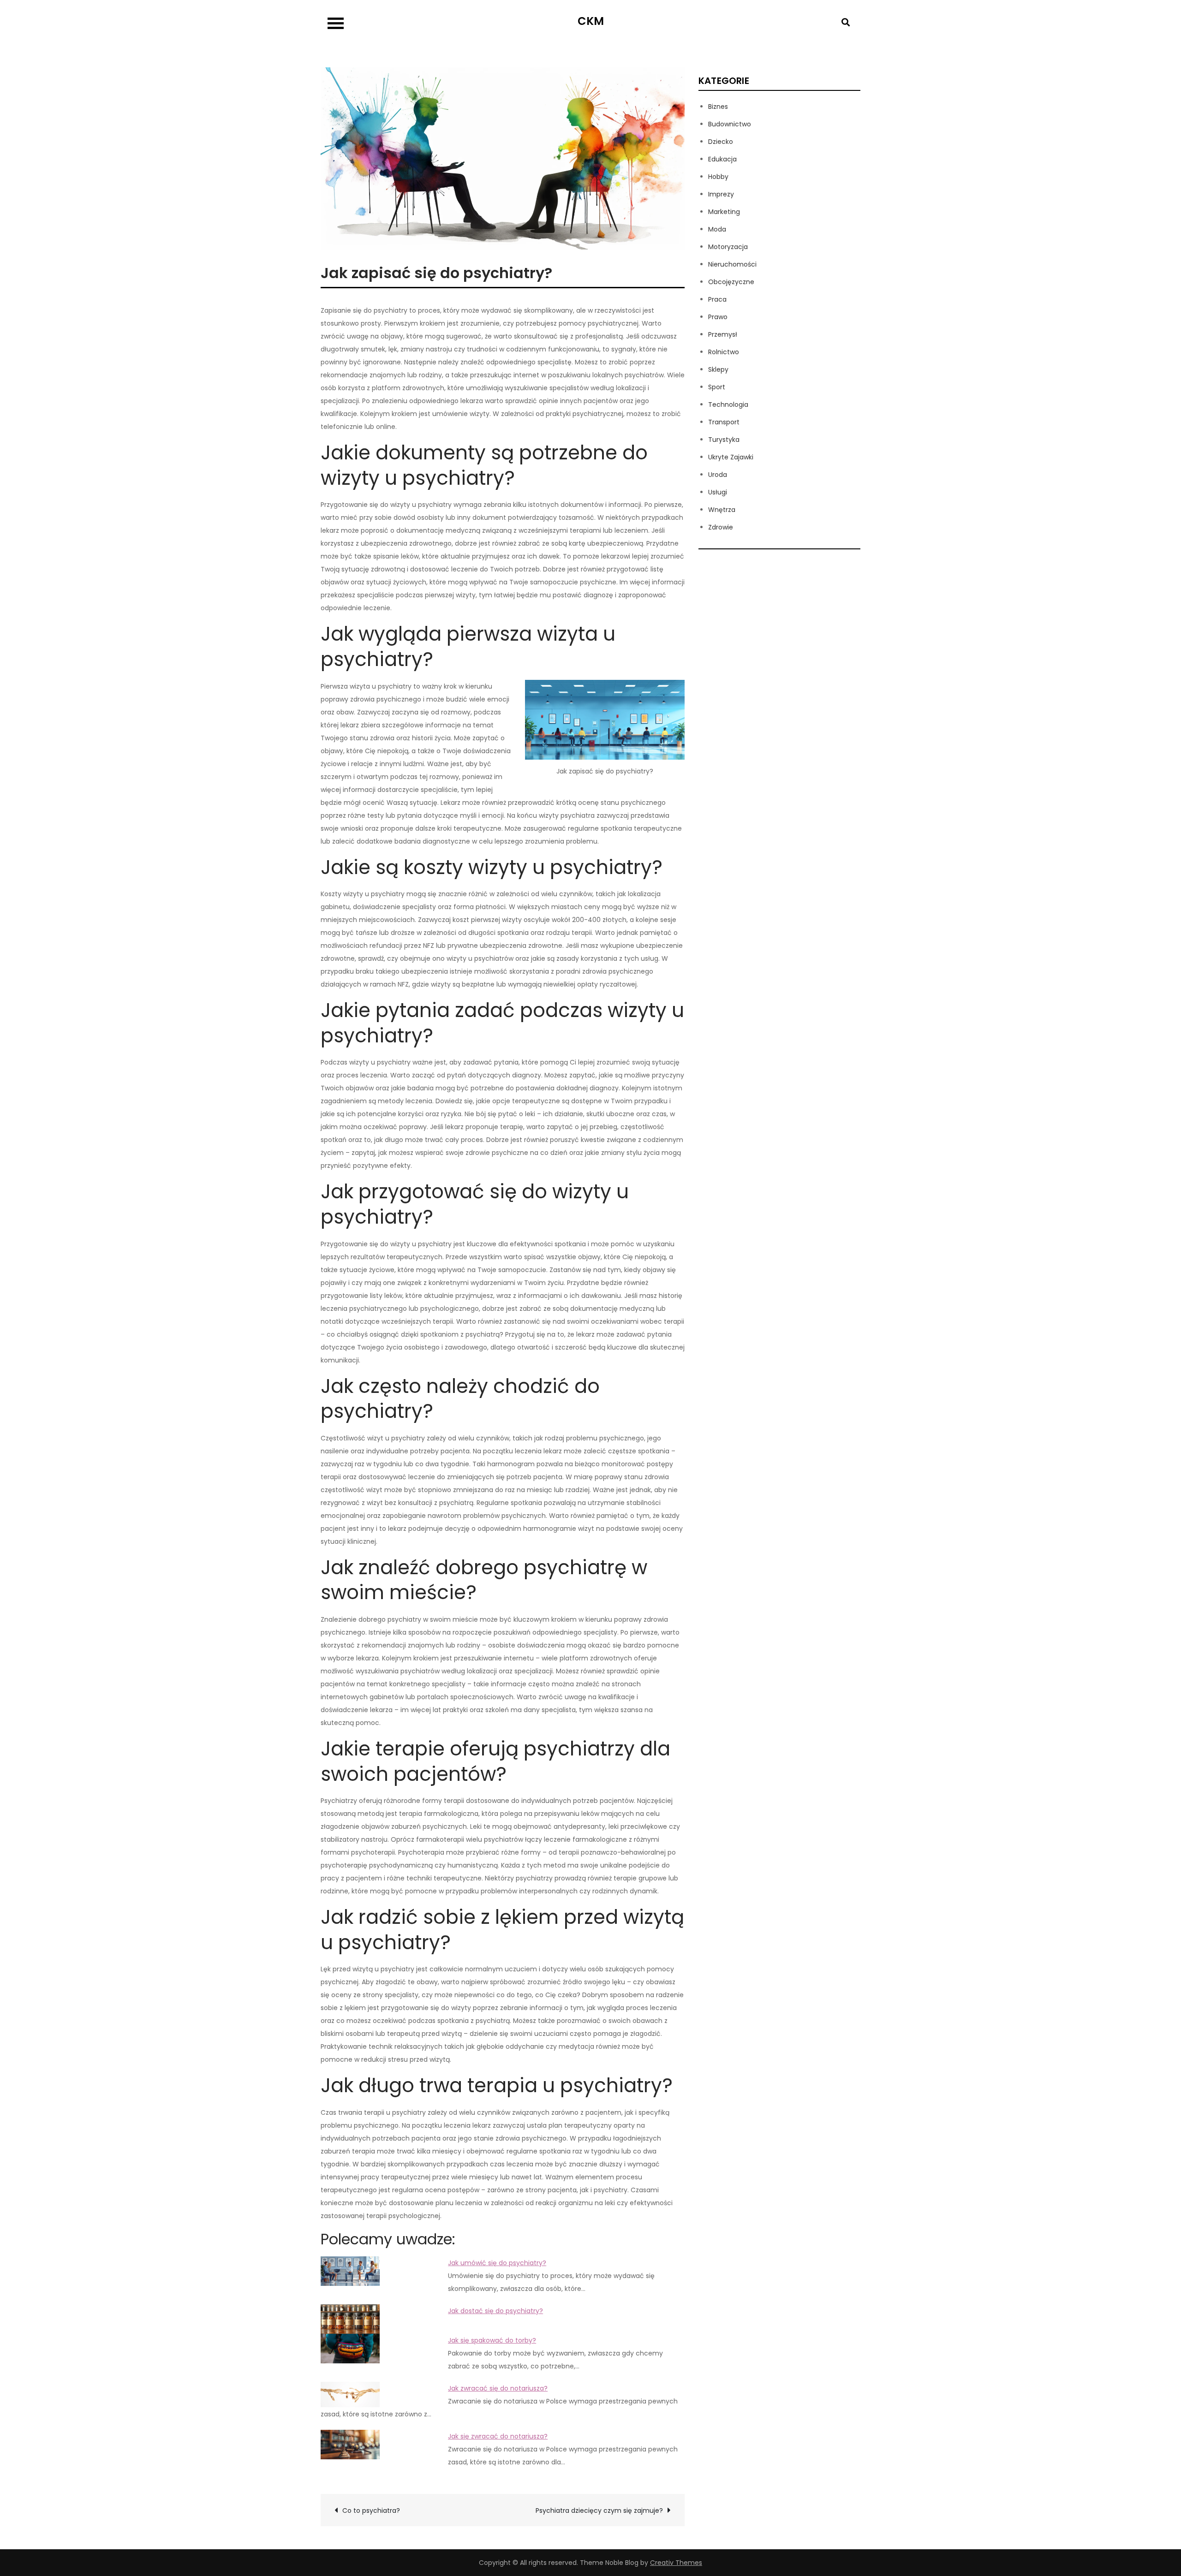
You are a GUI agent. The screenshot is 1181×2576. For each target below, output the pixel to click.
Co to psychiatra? (371, 2511)
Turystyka (724, 440)
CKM (591, 21)
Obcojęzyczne (731, 282)
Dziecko (721, 142)
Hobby (718, 177)
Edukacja (722, 159)
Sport (717, 387)
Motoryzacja (728, 247)
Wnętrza (722, 510)
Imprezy (721, 194)
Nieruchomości (732, 264)
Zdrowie (721, 527)
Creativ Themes (676, 2563)
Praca (717, 299)
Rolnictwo (724, 352)
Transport (724, 422)
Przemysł (723, 334)
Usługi (718, 492)
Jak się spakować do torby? (492, 2340)
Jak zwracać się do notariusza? (498, 2388)
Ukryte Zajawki (731, 457)
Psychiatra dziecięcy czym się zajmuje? (599, 2511)
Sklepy (718, 369)
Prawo (718, 317)
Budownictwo (730, 124)
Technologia (728, 405)
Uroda (718, 475)
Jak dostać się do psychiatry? (495, 2311)
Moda (717, 229)
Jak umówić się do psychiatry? (497, 2263)
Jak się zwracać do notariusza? (498, 2436)
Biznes (718, 107)
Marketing (724, 212)
